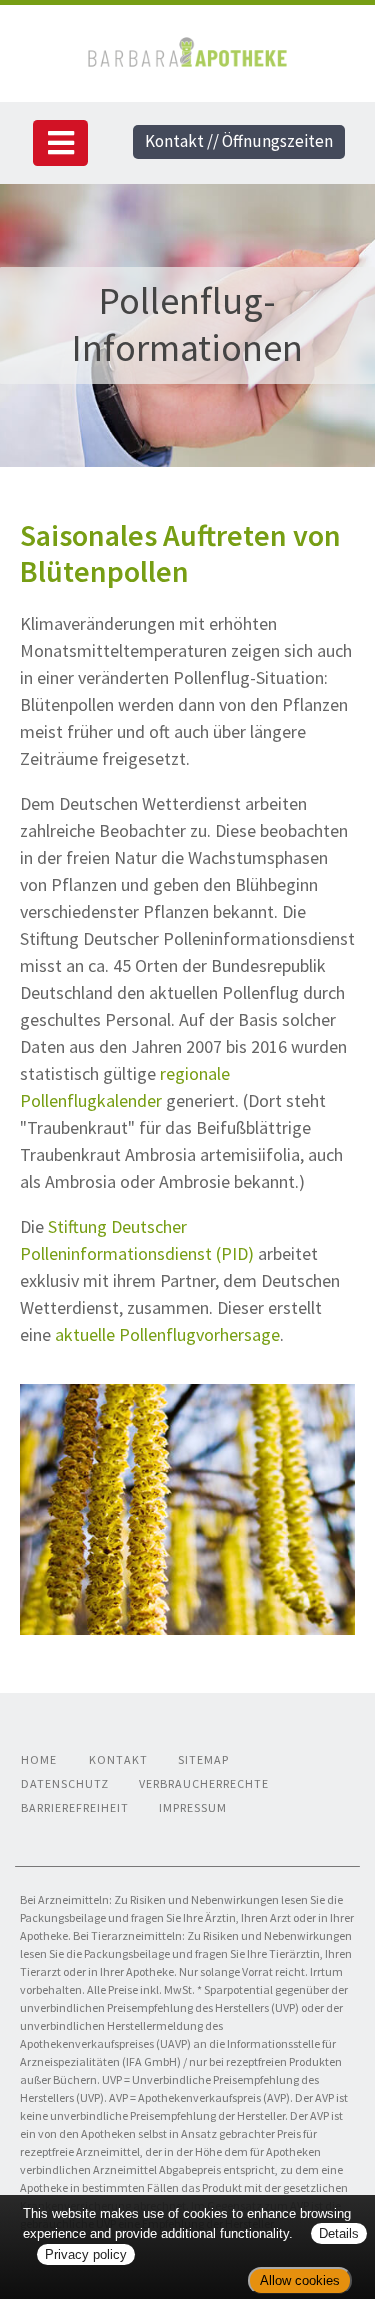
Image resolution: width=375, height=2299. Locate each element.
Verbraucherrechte (204, 1783)
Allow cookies (300, 2280)
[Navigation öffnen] (60, 143)
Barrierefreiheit (75, 1807)
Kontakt (118, 1759)
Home (39, 1759)
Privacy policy (86, 2254)
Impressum (193, 1807)
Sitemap (203, 1759)
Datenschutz (65, 1783)
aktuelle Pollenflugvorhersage (167, 1334)
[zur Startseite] (187, 49)
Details (339, 2233)
